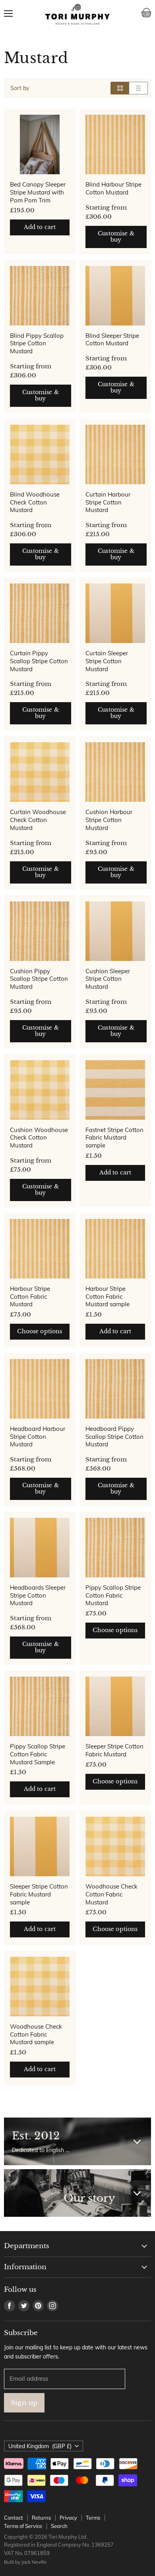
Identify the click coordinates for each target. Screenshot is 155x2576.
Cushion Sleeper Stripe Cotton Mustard (108, 979)
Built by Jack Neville (25, 2562)
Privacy (68, 2518)
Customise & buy (116, 237)
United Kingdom (40, 2446)
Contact (14, 2518)
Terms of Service (23, 2526)
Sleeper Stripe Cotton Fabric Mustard (114, 1750)
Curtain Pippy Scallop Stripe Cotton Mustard (39, 661)
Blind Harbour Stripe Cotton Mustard (113, 188)
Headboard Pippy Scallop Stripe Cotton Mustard (114, 1436)
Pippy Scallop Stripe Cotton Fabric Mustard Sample (38, 1754)
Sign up (24, 2403)
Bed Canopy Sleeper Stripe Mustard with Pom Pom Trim (38, 192)
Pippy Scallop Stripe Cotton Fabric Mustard (113, 1595)
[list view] (139, 88)
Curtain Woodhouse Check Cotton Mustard (38, 820)
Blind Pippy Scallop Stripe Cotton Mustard (37, 343)
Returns (41, 2518)
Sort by (20, 88)
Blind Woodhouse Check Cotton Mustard (35, 502)
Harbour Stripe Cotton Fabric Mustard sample (108, 1296)
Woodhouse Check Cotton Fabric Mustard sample (36, 2034)
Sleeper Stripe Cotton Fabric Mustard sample (39, 1894)
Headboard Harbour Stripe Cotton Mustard (38, 1436)
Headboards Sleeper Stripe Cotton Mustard (38, 1595)
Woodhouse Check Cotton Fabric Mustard (111, 1894)
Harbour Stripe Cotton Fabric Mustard (30, 1296)
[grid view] (120, 88)
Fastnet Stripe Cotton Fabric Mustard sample (114, 1138)
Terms (93, 2518)
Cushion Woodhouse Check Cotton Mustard (39, 1138)
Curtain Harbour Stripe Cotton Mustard (108, 502)
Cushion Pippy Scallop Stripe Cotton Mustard (39, 979)
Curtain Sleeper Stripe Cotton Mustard (107, 661)
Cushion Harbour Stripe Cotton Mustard (109, 820)
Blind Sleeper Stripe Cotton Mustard (112, 340)
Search (59, 2526)
